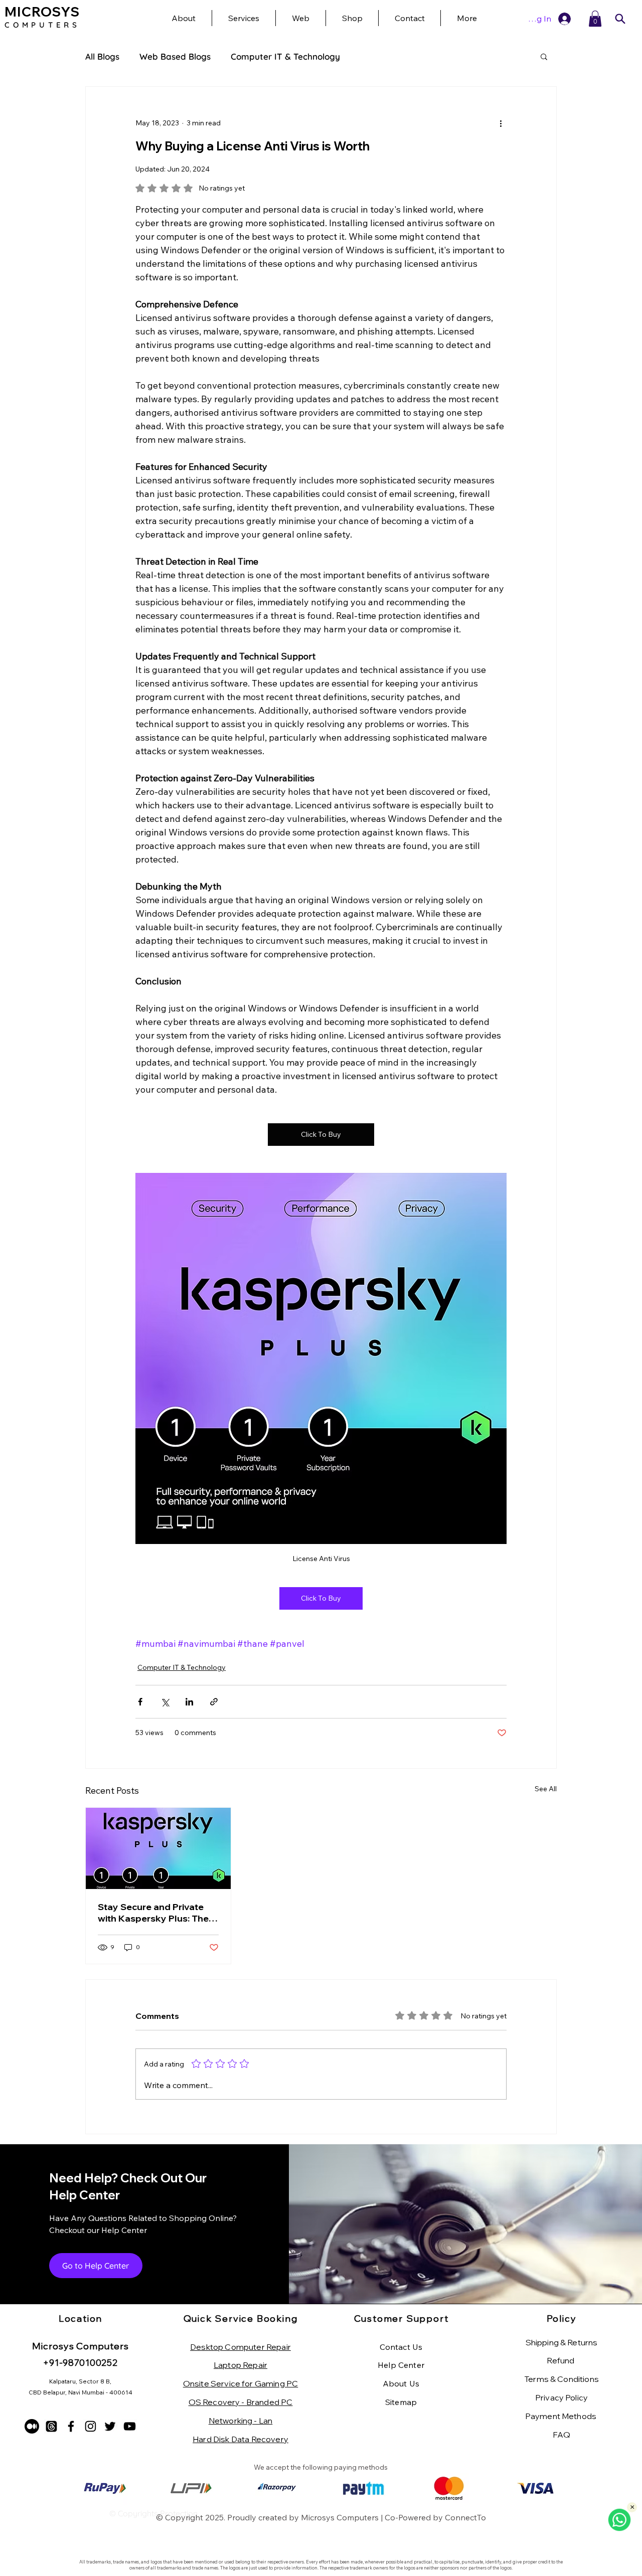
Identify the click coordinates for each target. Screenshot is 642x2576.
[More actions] (501, 123)
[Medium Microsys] (32, 2426)
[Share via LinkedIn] (189, 1702)
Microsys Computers (340, 2517)
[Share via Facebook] (140, 1702)
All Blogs (102, 56)
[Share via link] (214, 1702)
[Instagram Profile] (91, 2426)
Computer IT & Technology (285, 56)
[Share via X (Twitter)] (165, 1702)
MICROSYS (42, 12)
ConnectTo (465, 2517)
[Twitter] (110, 2426)
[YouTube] (130, 2426)
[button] (467, 18)
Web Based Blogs (175, 56)
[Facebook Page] (71, 2426)
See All (546, 1789)
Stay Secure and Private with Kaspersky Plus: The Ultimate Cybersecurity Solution (153, 1913)
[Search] (620, 19)
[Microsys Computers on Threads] (51, 2426)
